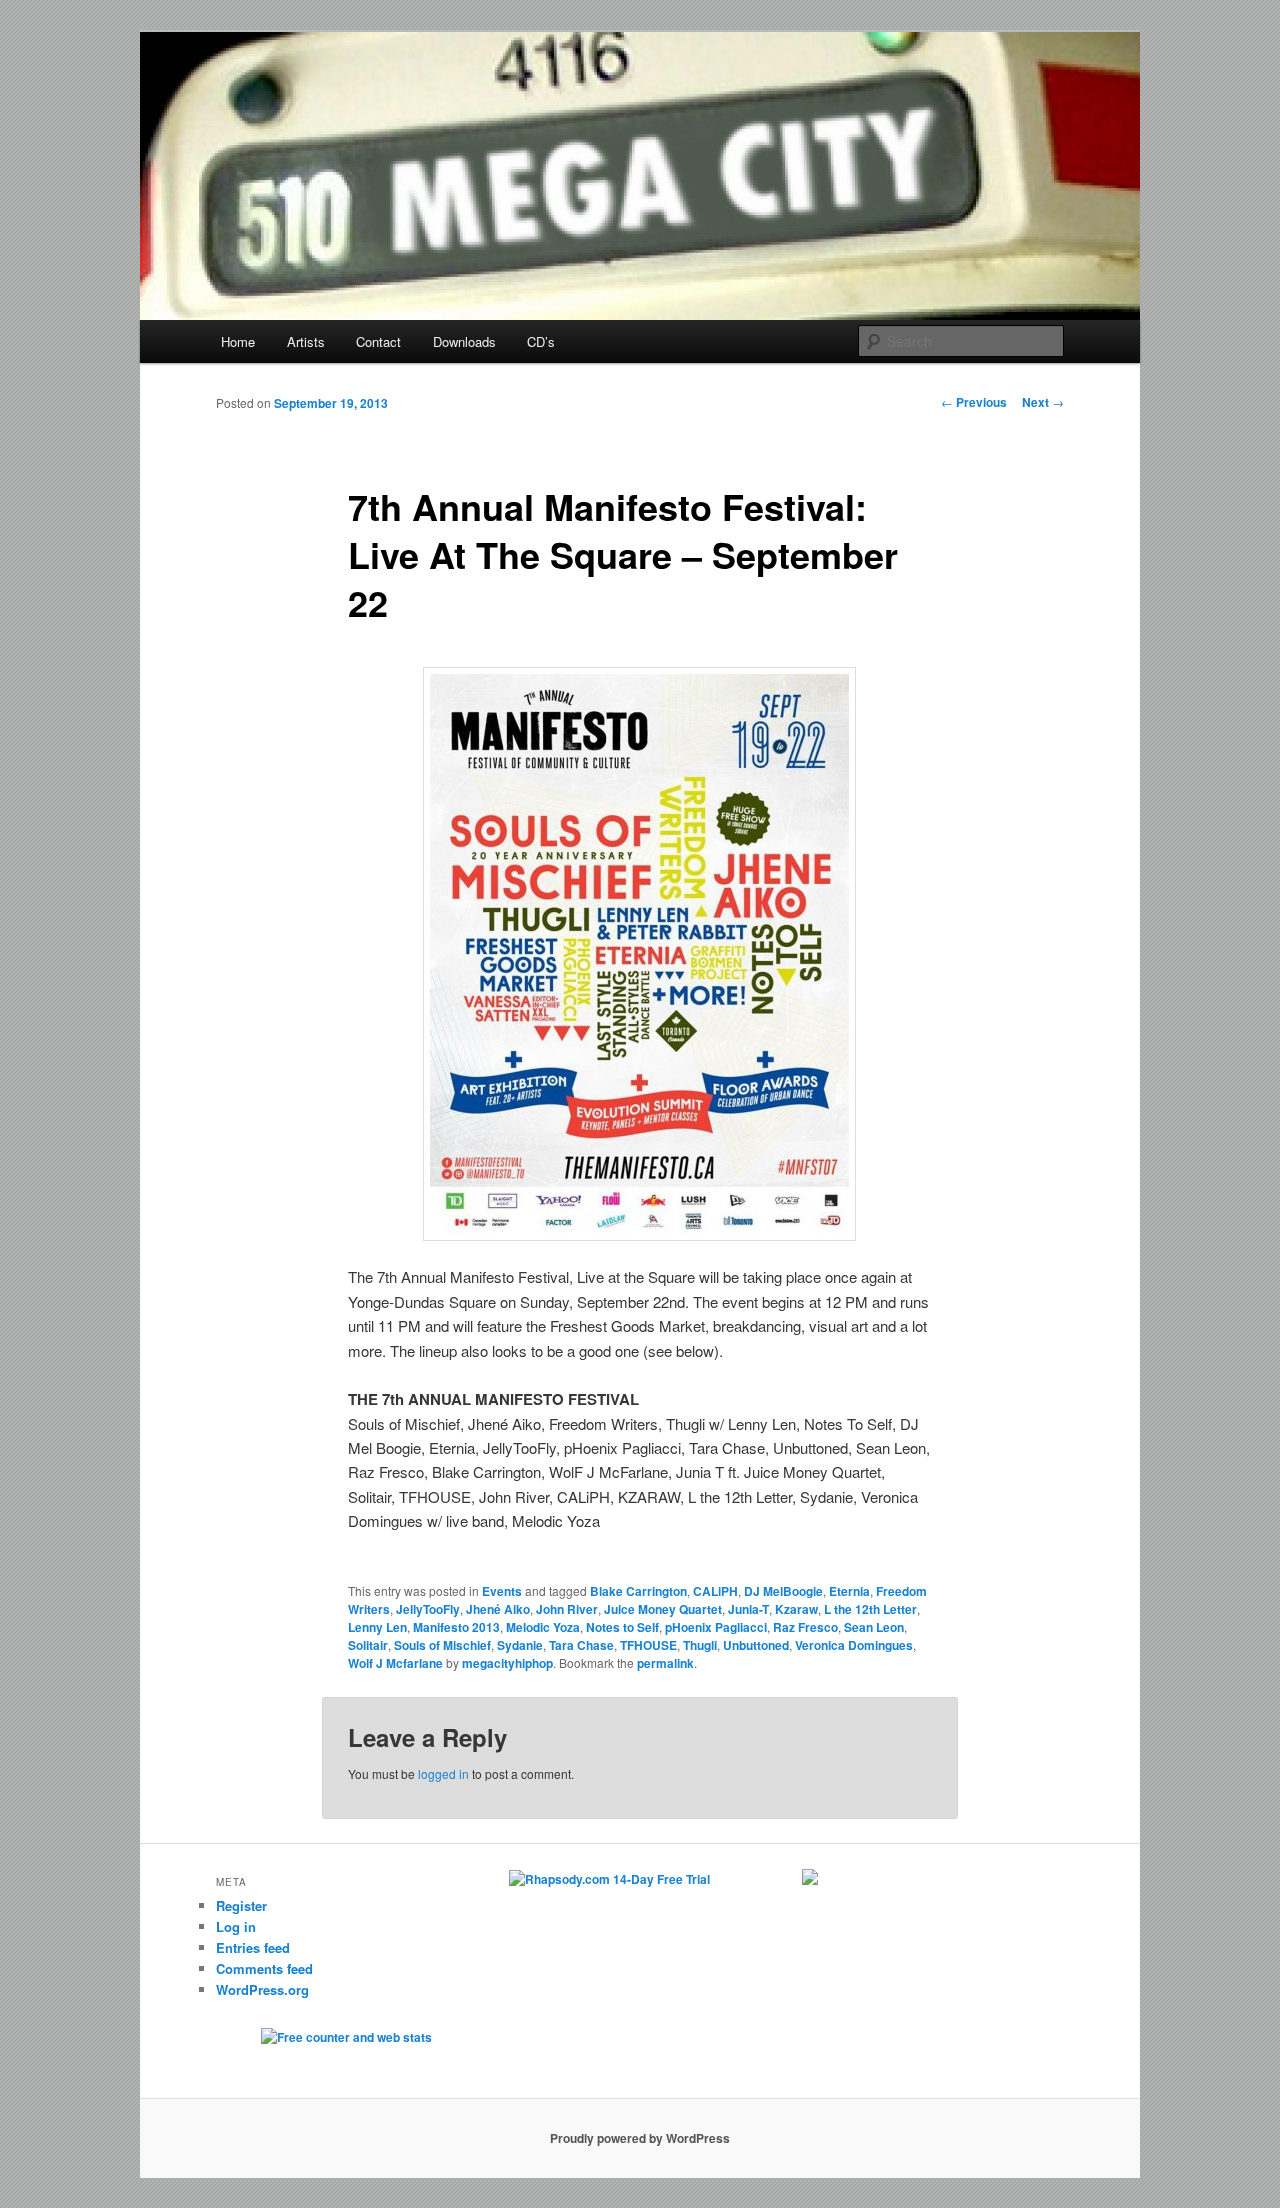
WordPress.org (262, 1989)
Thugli (700, 1645)
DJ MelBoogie (783, 1591)
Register (241, 1905)
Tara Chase (581, 1645)
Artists (306, 341)
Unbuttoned (756, 1645)
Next (1043, 402)
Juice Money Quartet (663, 1609)
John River (567, 1609)
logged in (443, 1773)
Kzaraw (796, 1609)
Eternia (849, 1591)
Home (238, 341)
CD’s (541, 341)
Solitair (368, 1645)
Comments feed (264, 1968)
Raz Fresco (805, 1627)
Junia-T (748, 1609)
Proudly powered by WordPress (640, 2138)
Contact (378, 341)
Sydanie (520, 1645)
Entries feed (253, 1947)
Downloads (464, 341)
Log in (236, 1926)
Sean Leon (874, 1627)
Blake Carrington (638, 1591)
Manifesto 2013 (456, 1627)
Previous (974, 402)
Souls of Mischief (442, 1645)
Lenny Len (377, 1627)
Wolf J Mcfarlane (395, 1663)
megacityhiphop (507, 1663)
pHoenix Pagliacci (716, 1627)
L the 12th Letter (870, 1609)
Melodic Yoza (543, 1627)
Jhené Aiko (498, 1609)
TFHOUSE (648, 1645)
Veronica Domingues (854, 1645)
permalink (665, 1663)
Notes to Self (622, 1627)
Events (502, 1591)
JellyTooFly (428, 1609)
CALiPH (715, 1591)
